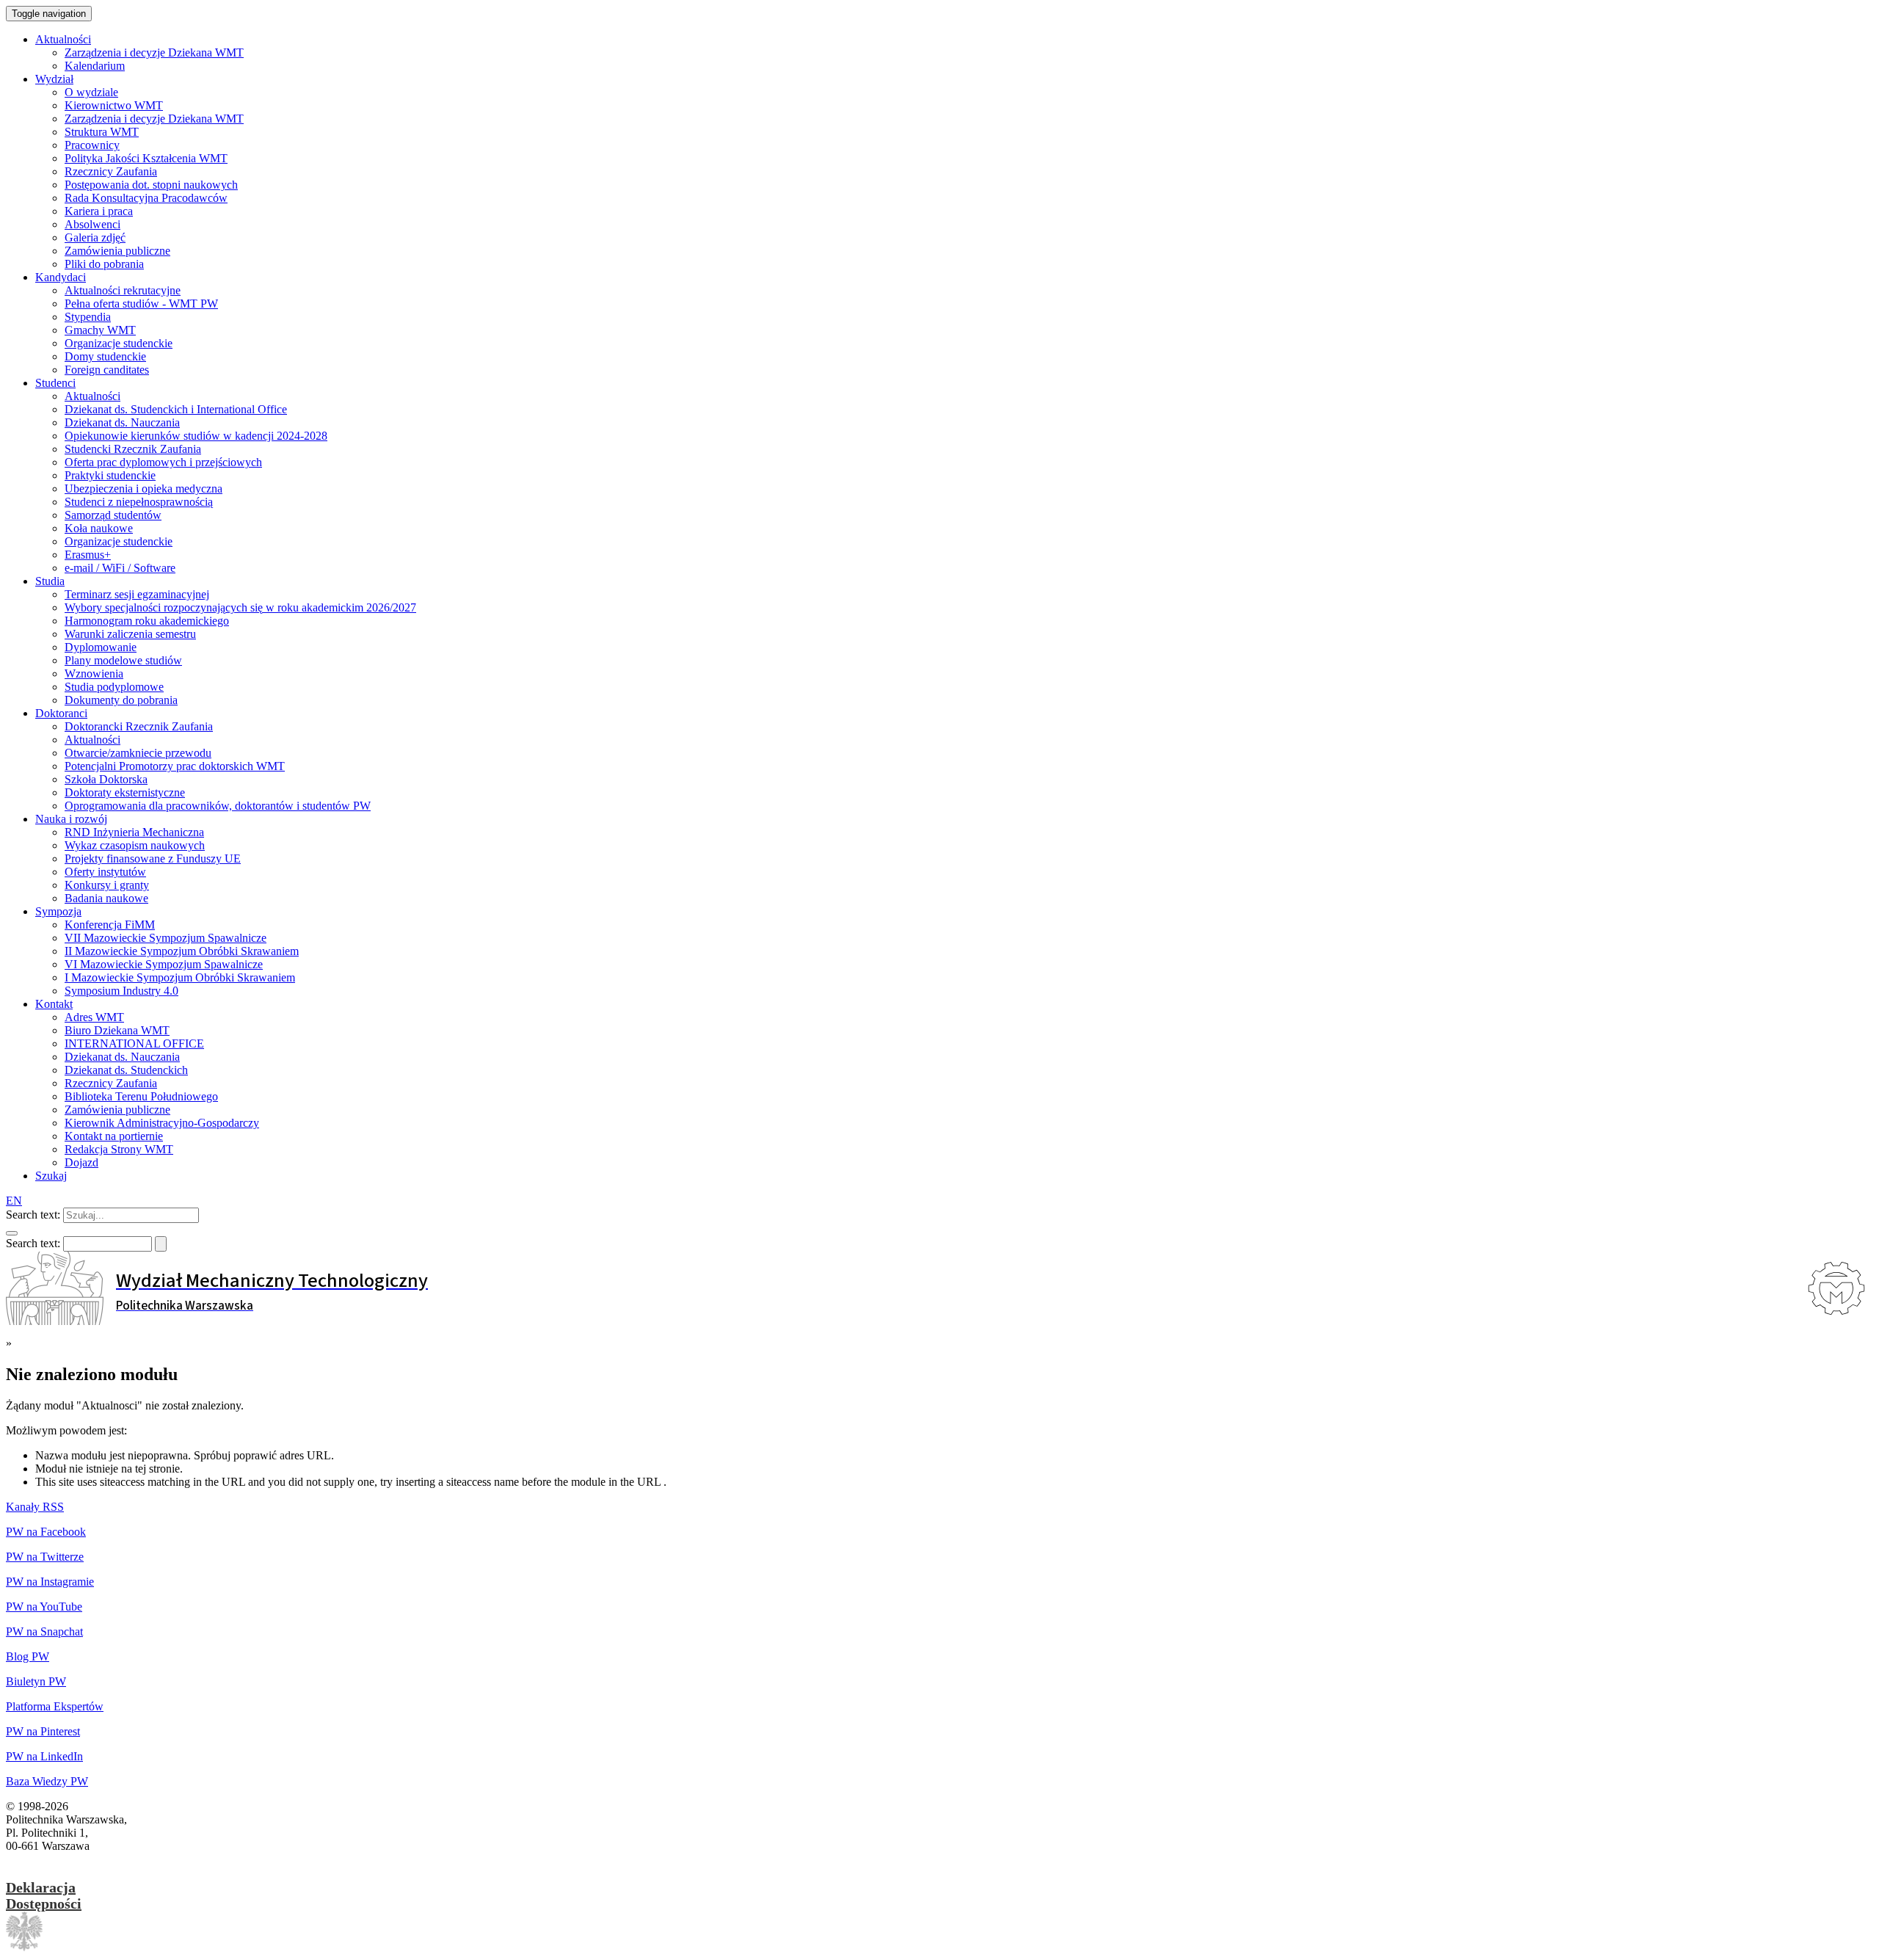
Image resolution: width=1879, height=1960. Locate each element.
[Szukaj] (12, 1233)
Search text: (33, 1215)
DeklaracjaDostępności (44, 1895)
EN (14, 1201)
